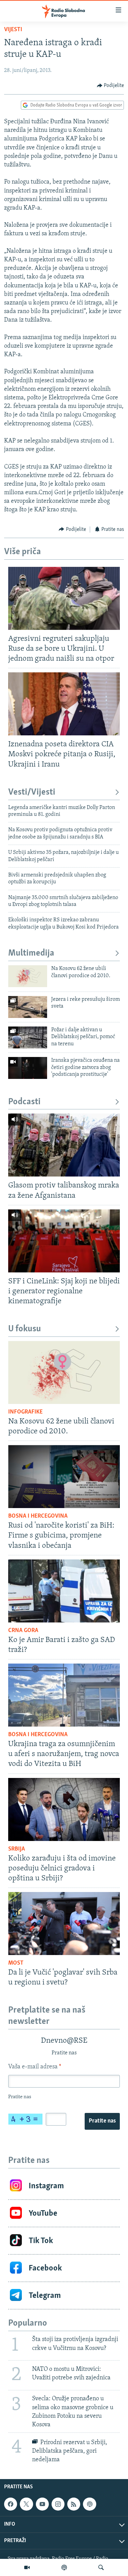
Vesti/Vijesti (32, 792)
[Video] (27, 2567)
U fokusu (25, 1329)
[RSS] (74, 2504)
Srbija (17, 1849)
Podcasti (24, 1102)
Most (16, 1963)
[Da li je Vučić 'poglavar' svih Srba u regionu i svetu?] (64, 1924)
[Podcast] (64, 2567)
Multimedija (31, 953)
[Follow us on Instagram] (58, 2504)
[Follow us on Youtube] (42, 2504)
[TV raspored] (89, 2504)
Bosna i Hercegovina (38, 1516)
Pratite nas (102, 2121)
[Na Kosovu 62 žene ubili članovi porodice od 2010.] (28, 976)
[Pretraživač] (101, 2567)
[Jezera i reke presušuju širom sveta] (28, 1007)
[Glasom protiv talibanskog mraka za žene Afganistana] (64, 1145)
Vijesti (13, 30)
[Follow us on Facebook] (11, 2504)
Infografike (25, 1412)
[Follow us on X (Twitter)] (26, 2504)
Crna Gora (23, 1631)
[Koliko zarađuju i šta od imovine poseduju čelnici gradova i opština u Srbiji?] (64, 1809)
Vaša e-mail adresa (35, 2067)
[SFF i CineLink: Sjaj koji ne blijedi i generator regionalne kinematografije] (64, 1241)
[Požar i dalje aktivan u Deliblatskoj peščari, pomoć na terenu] (28, 1037)
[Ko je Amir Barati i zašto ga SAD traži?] (64, 1591)
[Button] (111, 86)
